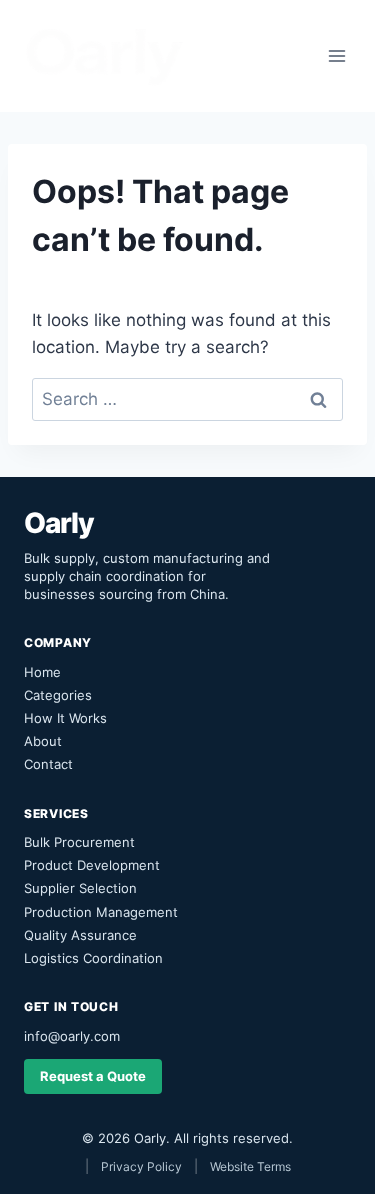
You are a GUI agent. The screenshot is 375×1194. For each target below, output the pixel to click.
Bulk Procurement (79, 842)
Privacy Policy (141, 1166)
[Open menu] (336, 55)
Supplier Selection (80, 888)
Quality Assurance (80, 935)
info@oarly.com (72, 1036)
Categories (58, 695)
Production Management (101, 912)
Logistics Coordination (93, 958)
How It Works (65, 718)
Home (42, 672)
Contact (48, 764)
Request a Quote (93, 1076)
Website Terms (250, 1166)
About (43, 741)
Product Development (92, 865)
